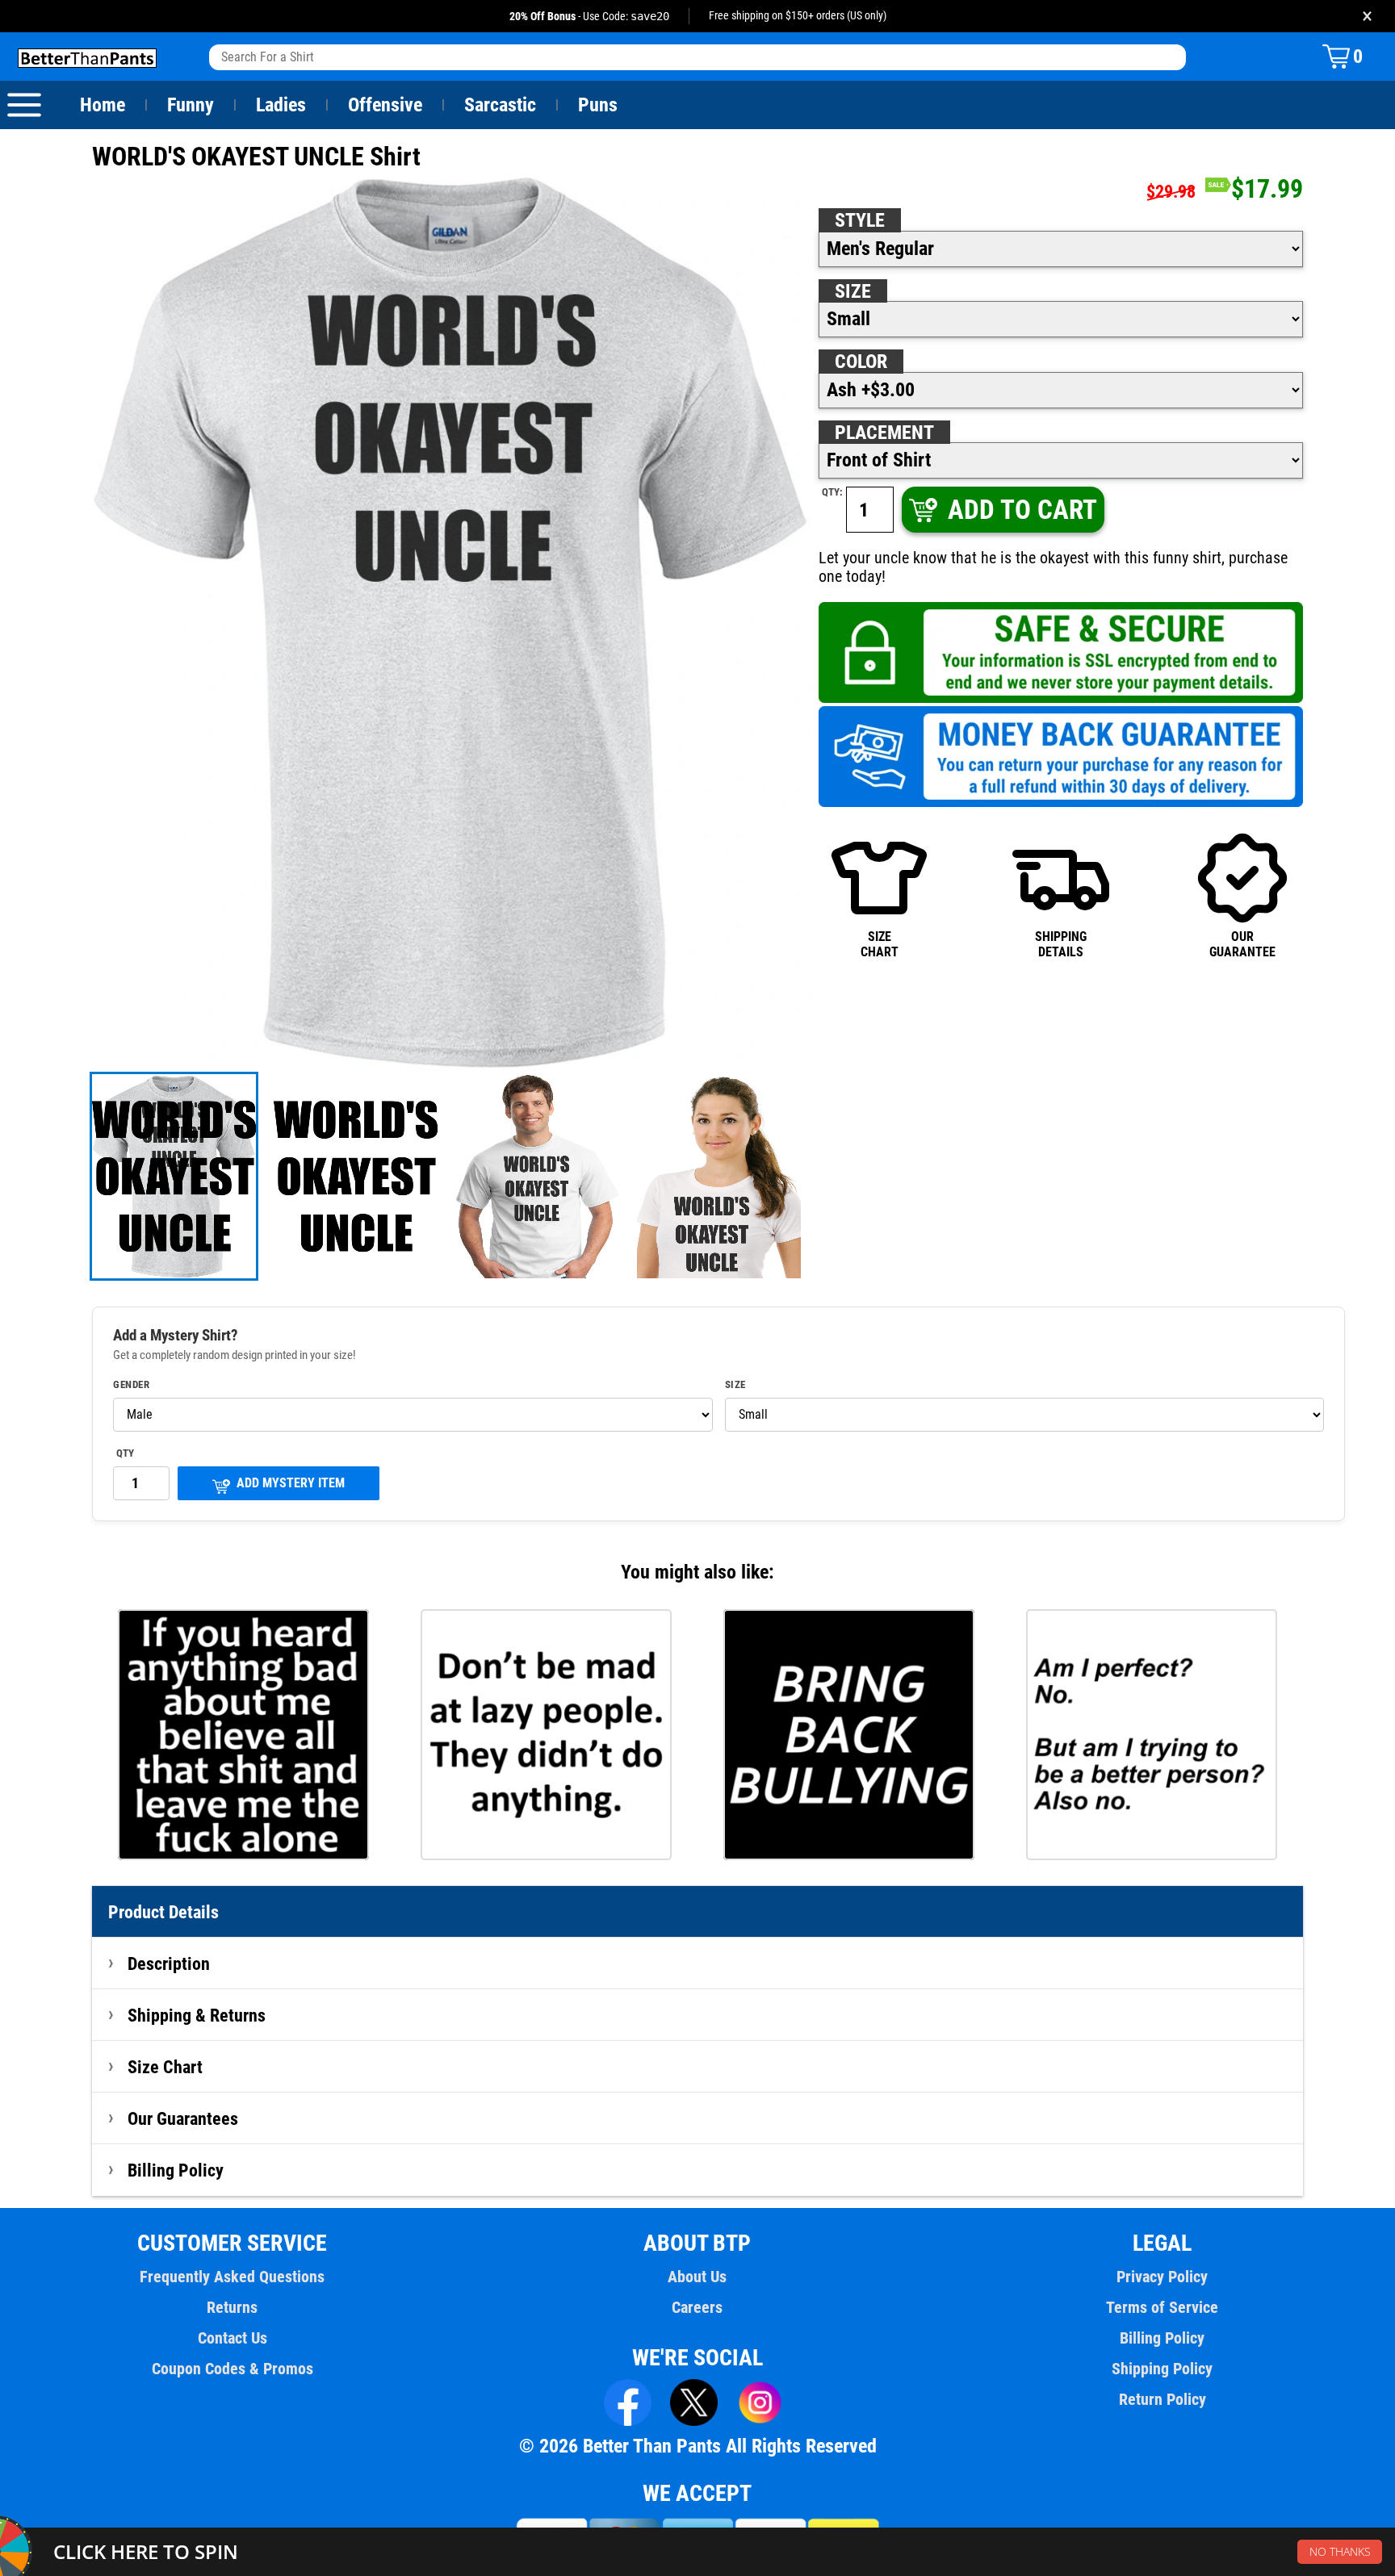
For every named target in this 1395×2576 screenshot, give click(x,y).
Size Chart (165, 2067)
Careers (697, 2307)
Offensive (385, 105)
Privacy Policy (1162, 2277)
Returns (232, 2307)
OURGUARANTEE (1242, 944)
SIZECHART (880, 944)
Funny (191, 105)
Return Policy (1162, 2399)
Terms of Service (1162, 2307)
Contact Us (232, 2338)
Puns (598, 105)
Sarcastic (500, 105)
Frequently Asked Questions (232, 2277)
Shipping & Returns (197, 2015)
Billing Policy (176, 2170)
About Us (697, 2277)
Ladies (281, 105)
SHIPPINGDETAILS (1061, 944)
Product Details (163, 1912)
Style (860, 220)
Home (103, 105)
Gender (131, 1385)
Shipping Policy (1162, 2369)
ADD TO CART (1022, 510)
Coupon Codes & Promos (232, 2369)
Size (853, 291)
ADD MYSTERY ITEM (291, 1483)
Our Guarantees (183, 2118)
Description (169, 1963)
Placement (884, 433)
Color (861, 362)
